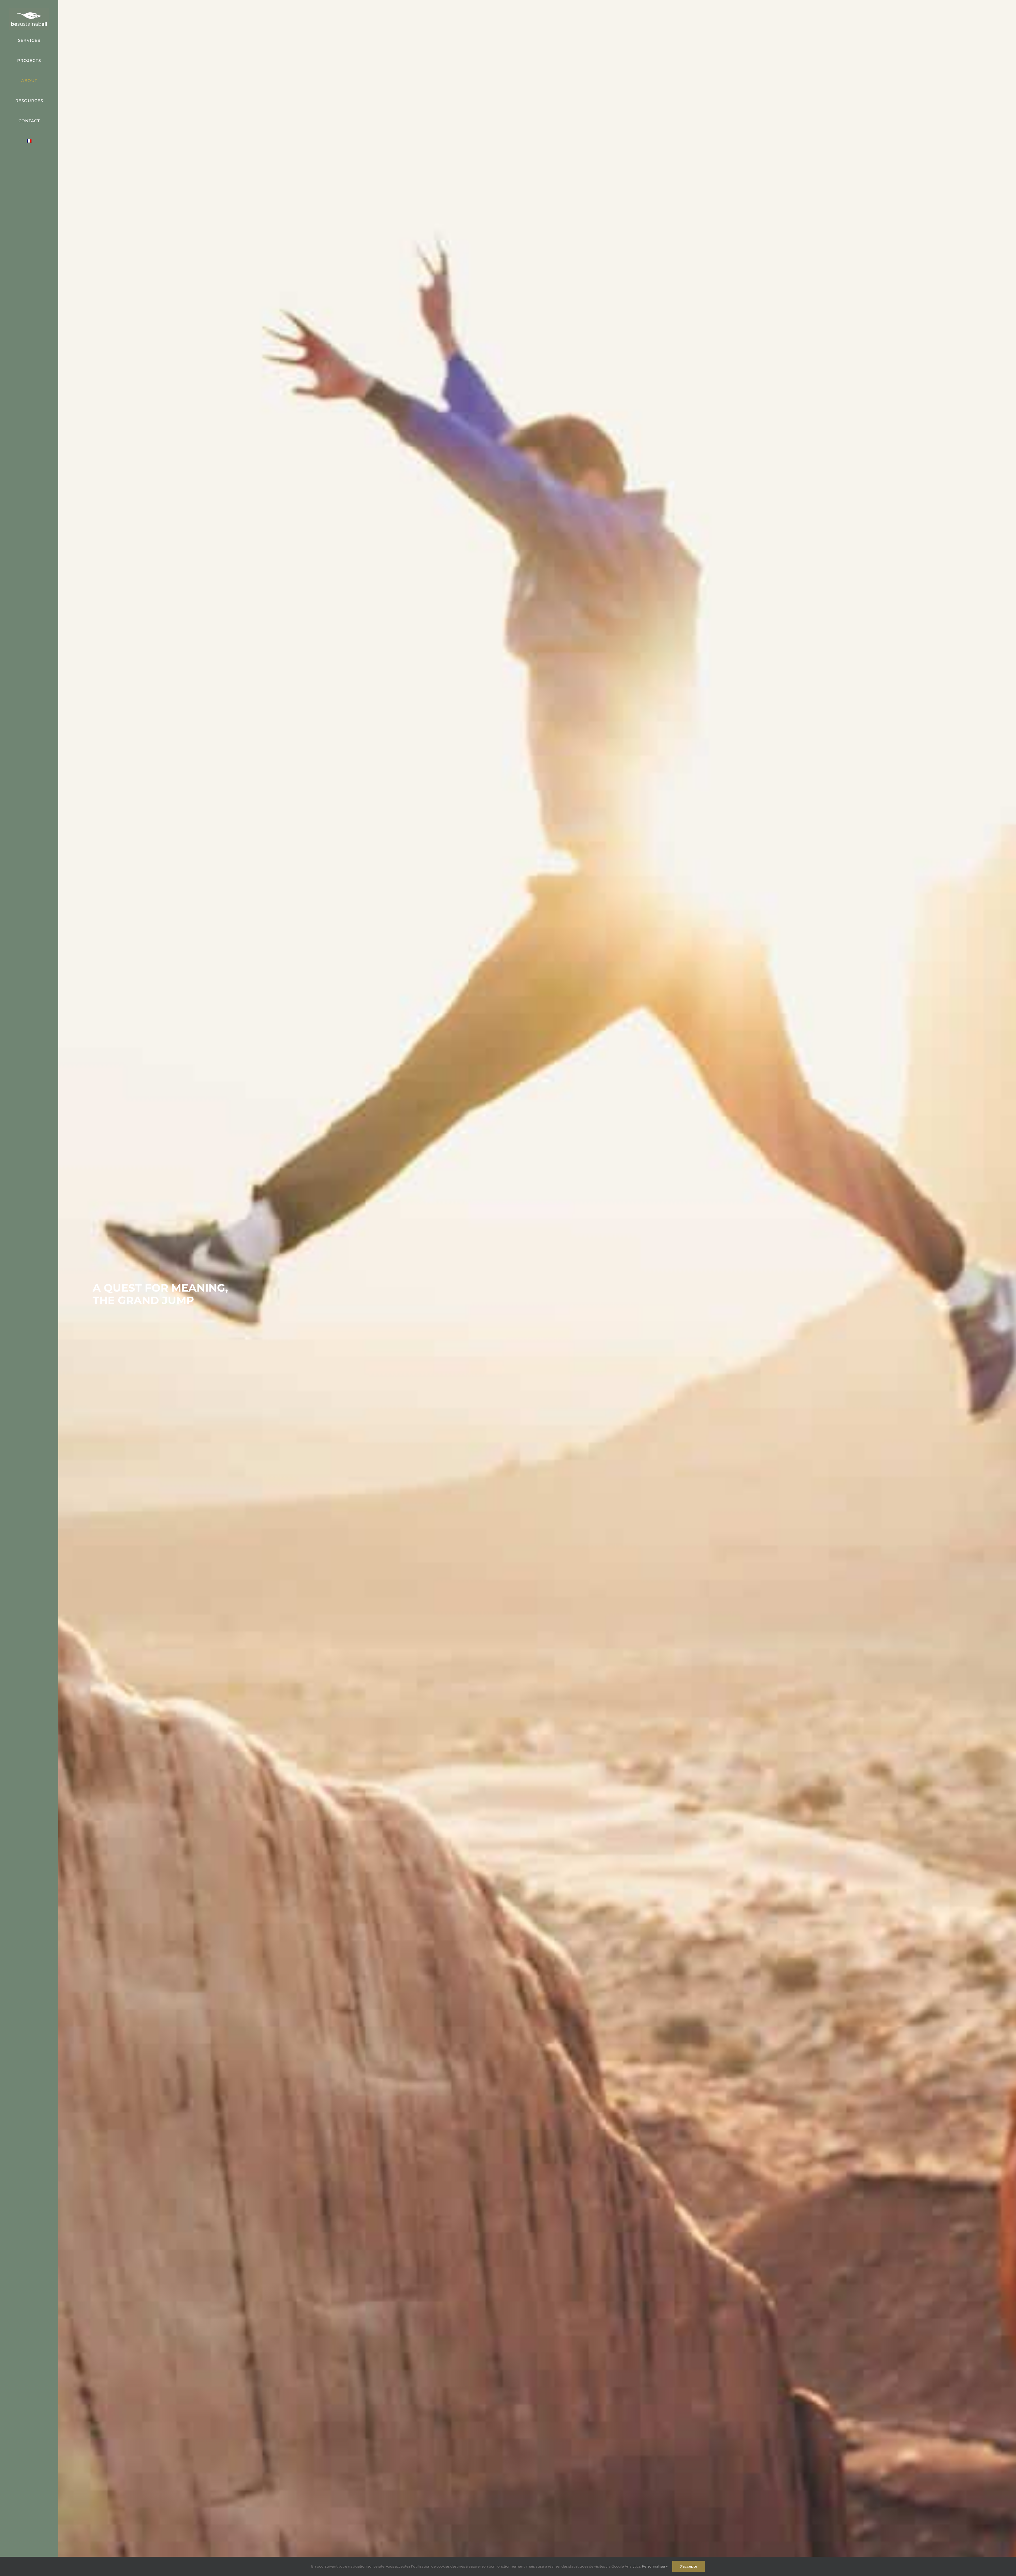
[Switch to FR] (29, 141)
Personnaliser (654, 2566)
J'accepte (689, 2566)
